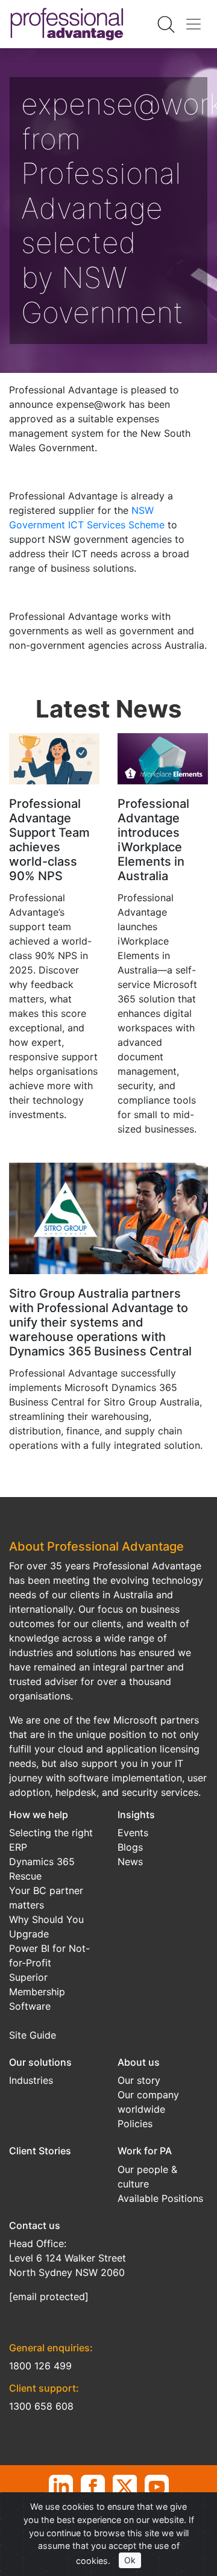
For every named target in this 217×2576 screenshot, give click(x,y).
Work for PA (145, 2151)
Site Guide (33, 2035)
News (130, 1862)
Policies (135, 2124)
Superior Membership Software (37, 1992)
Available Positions (160, 2198)
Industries (31, 2080)
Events (133, 1833)
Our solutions (40, 2062)
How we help (39, 1815)
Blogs (130, 1847)
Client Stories (40, 2151)
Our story (139, 2080)
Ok (130, 2560)
